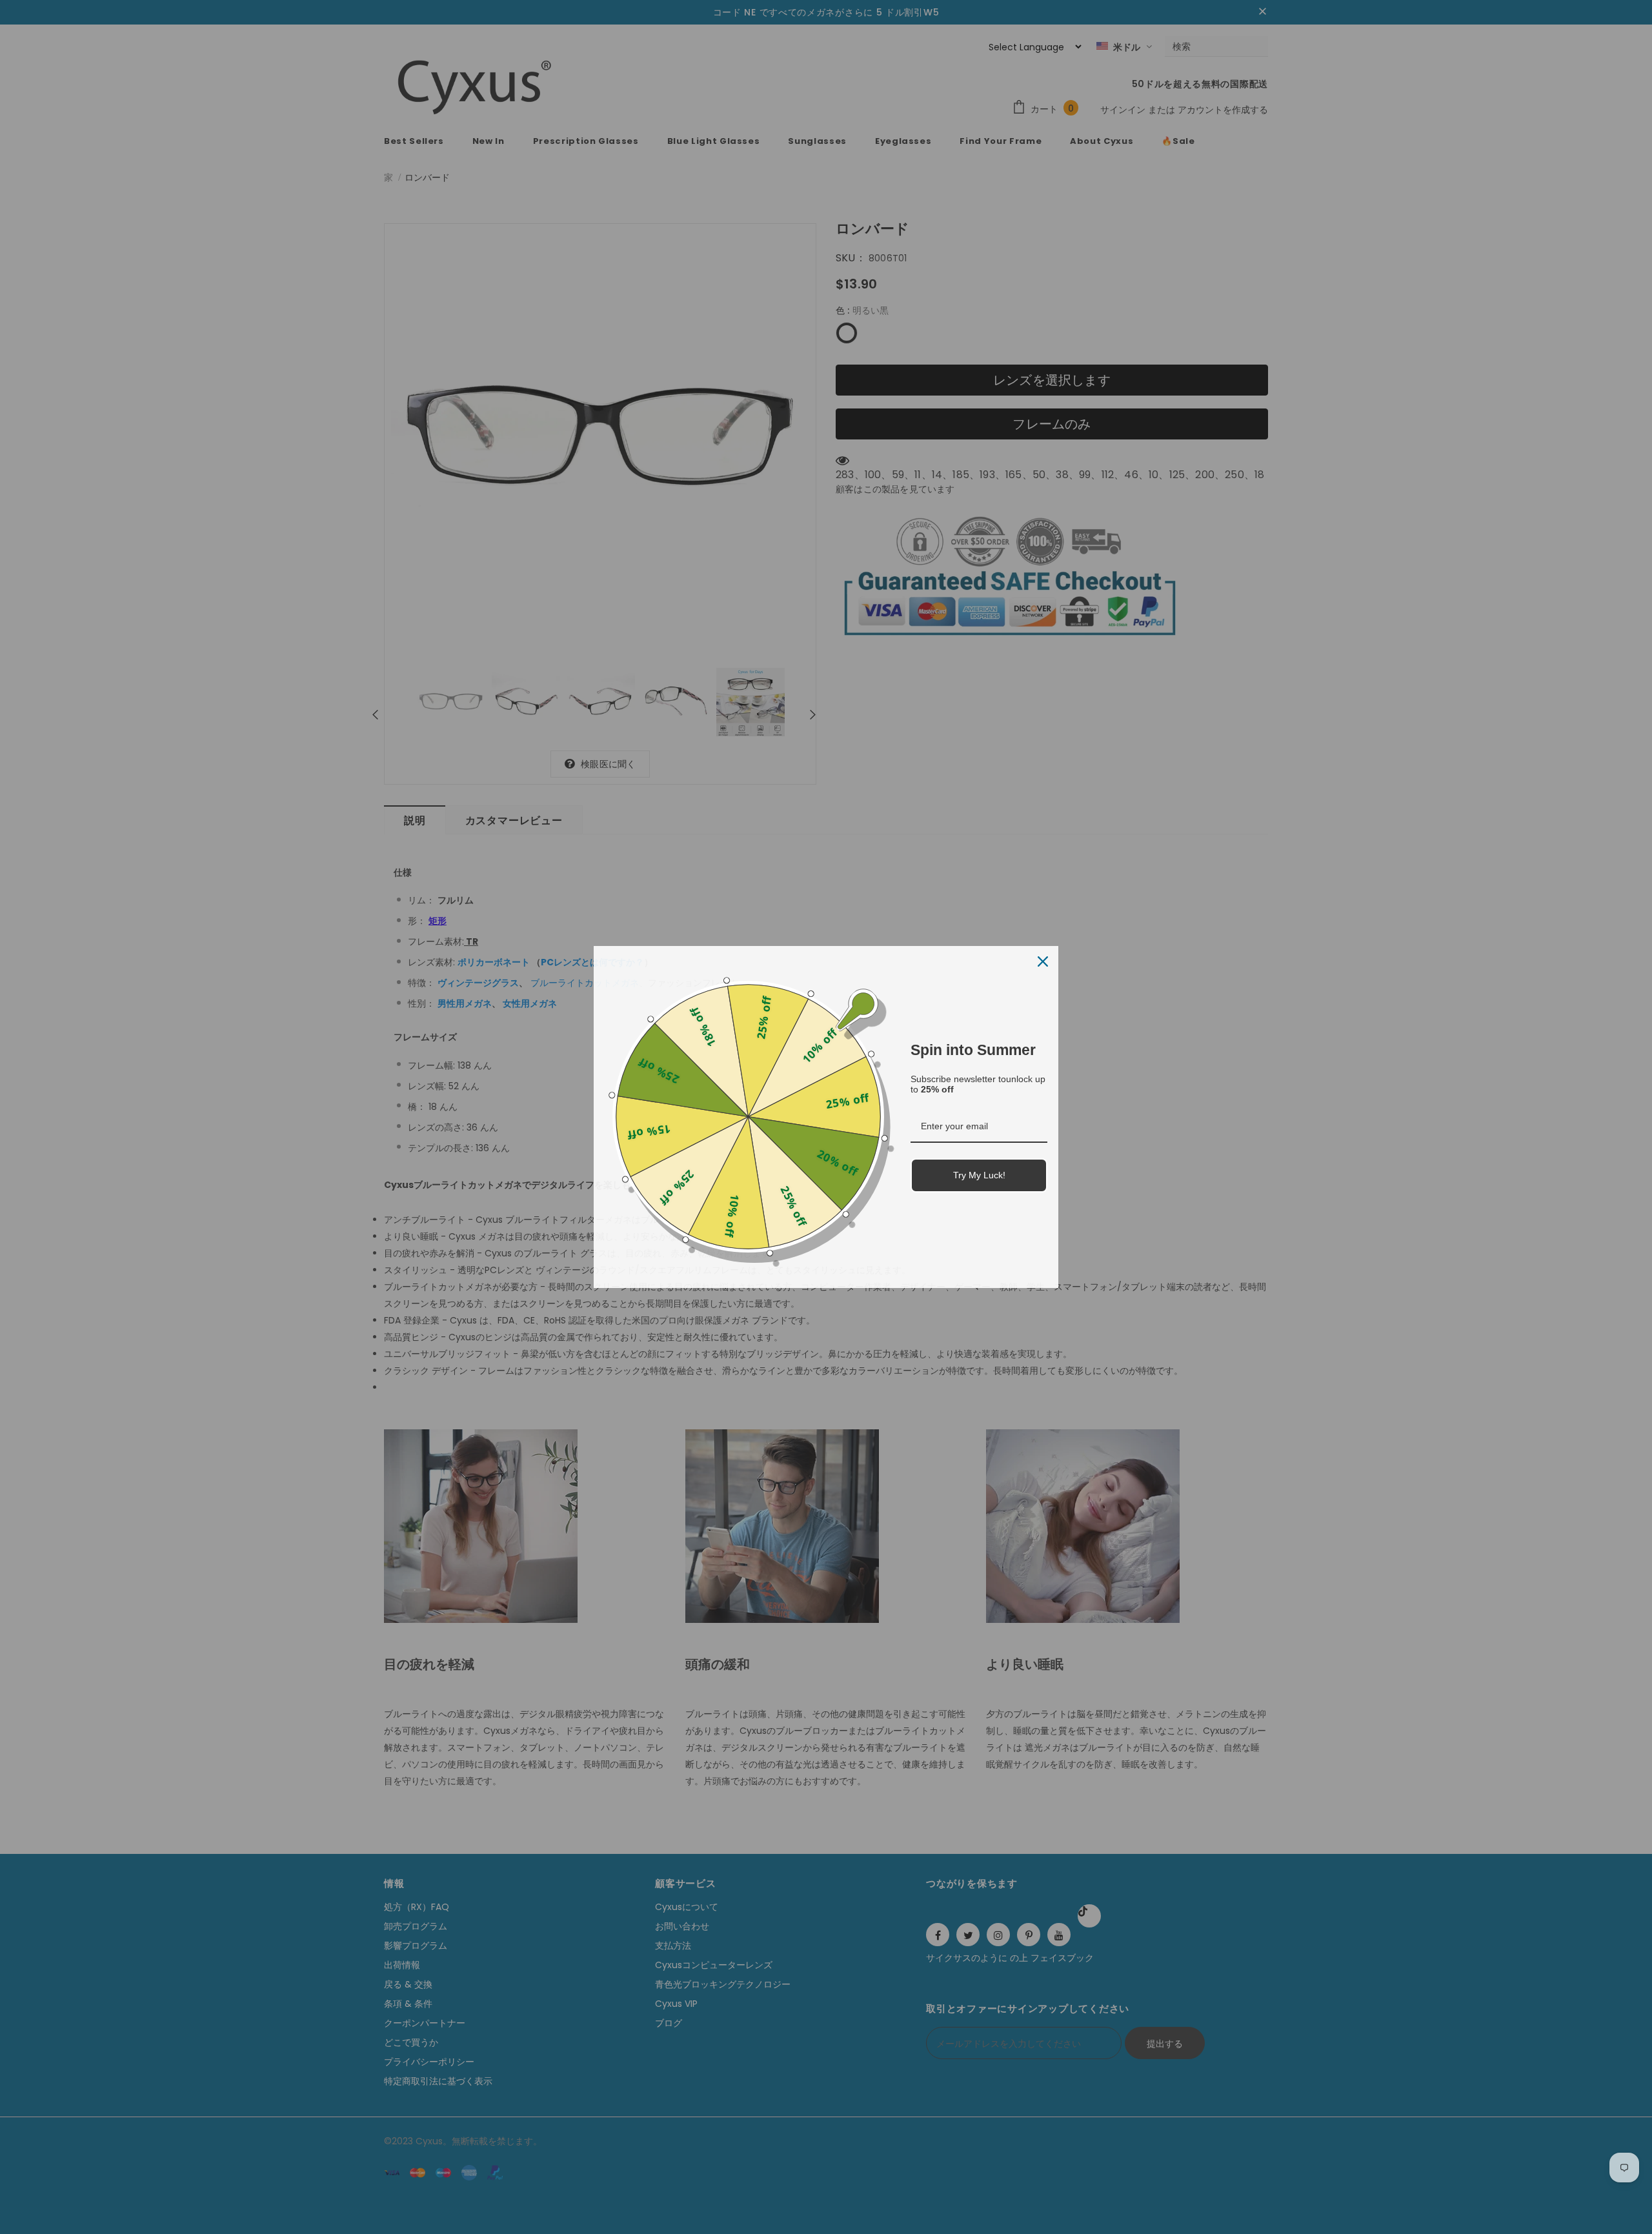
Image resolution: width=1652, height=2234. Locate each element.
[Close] (1043, 961)
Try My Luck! (979, 1175)
